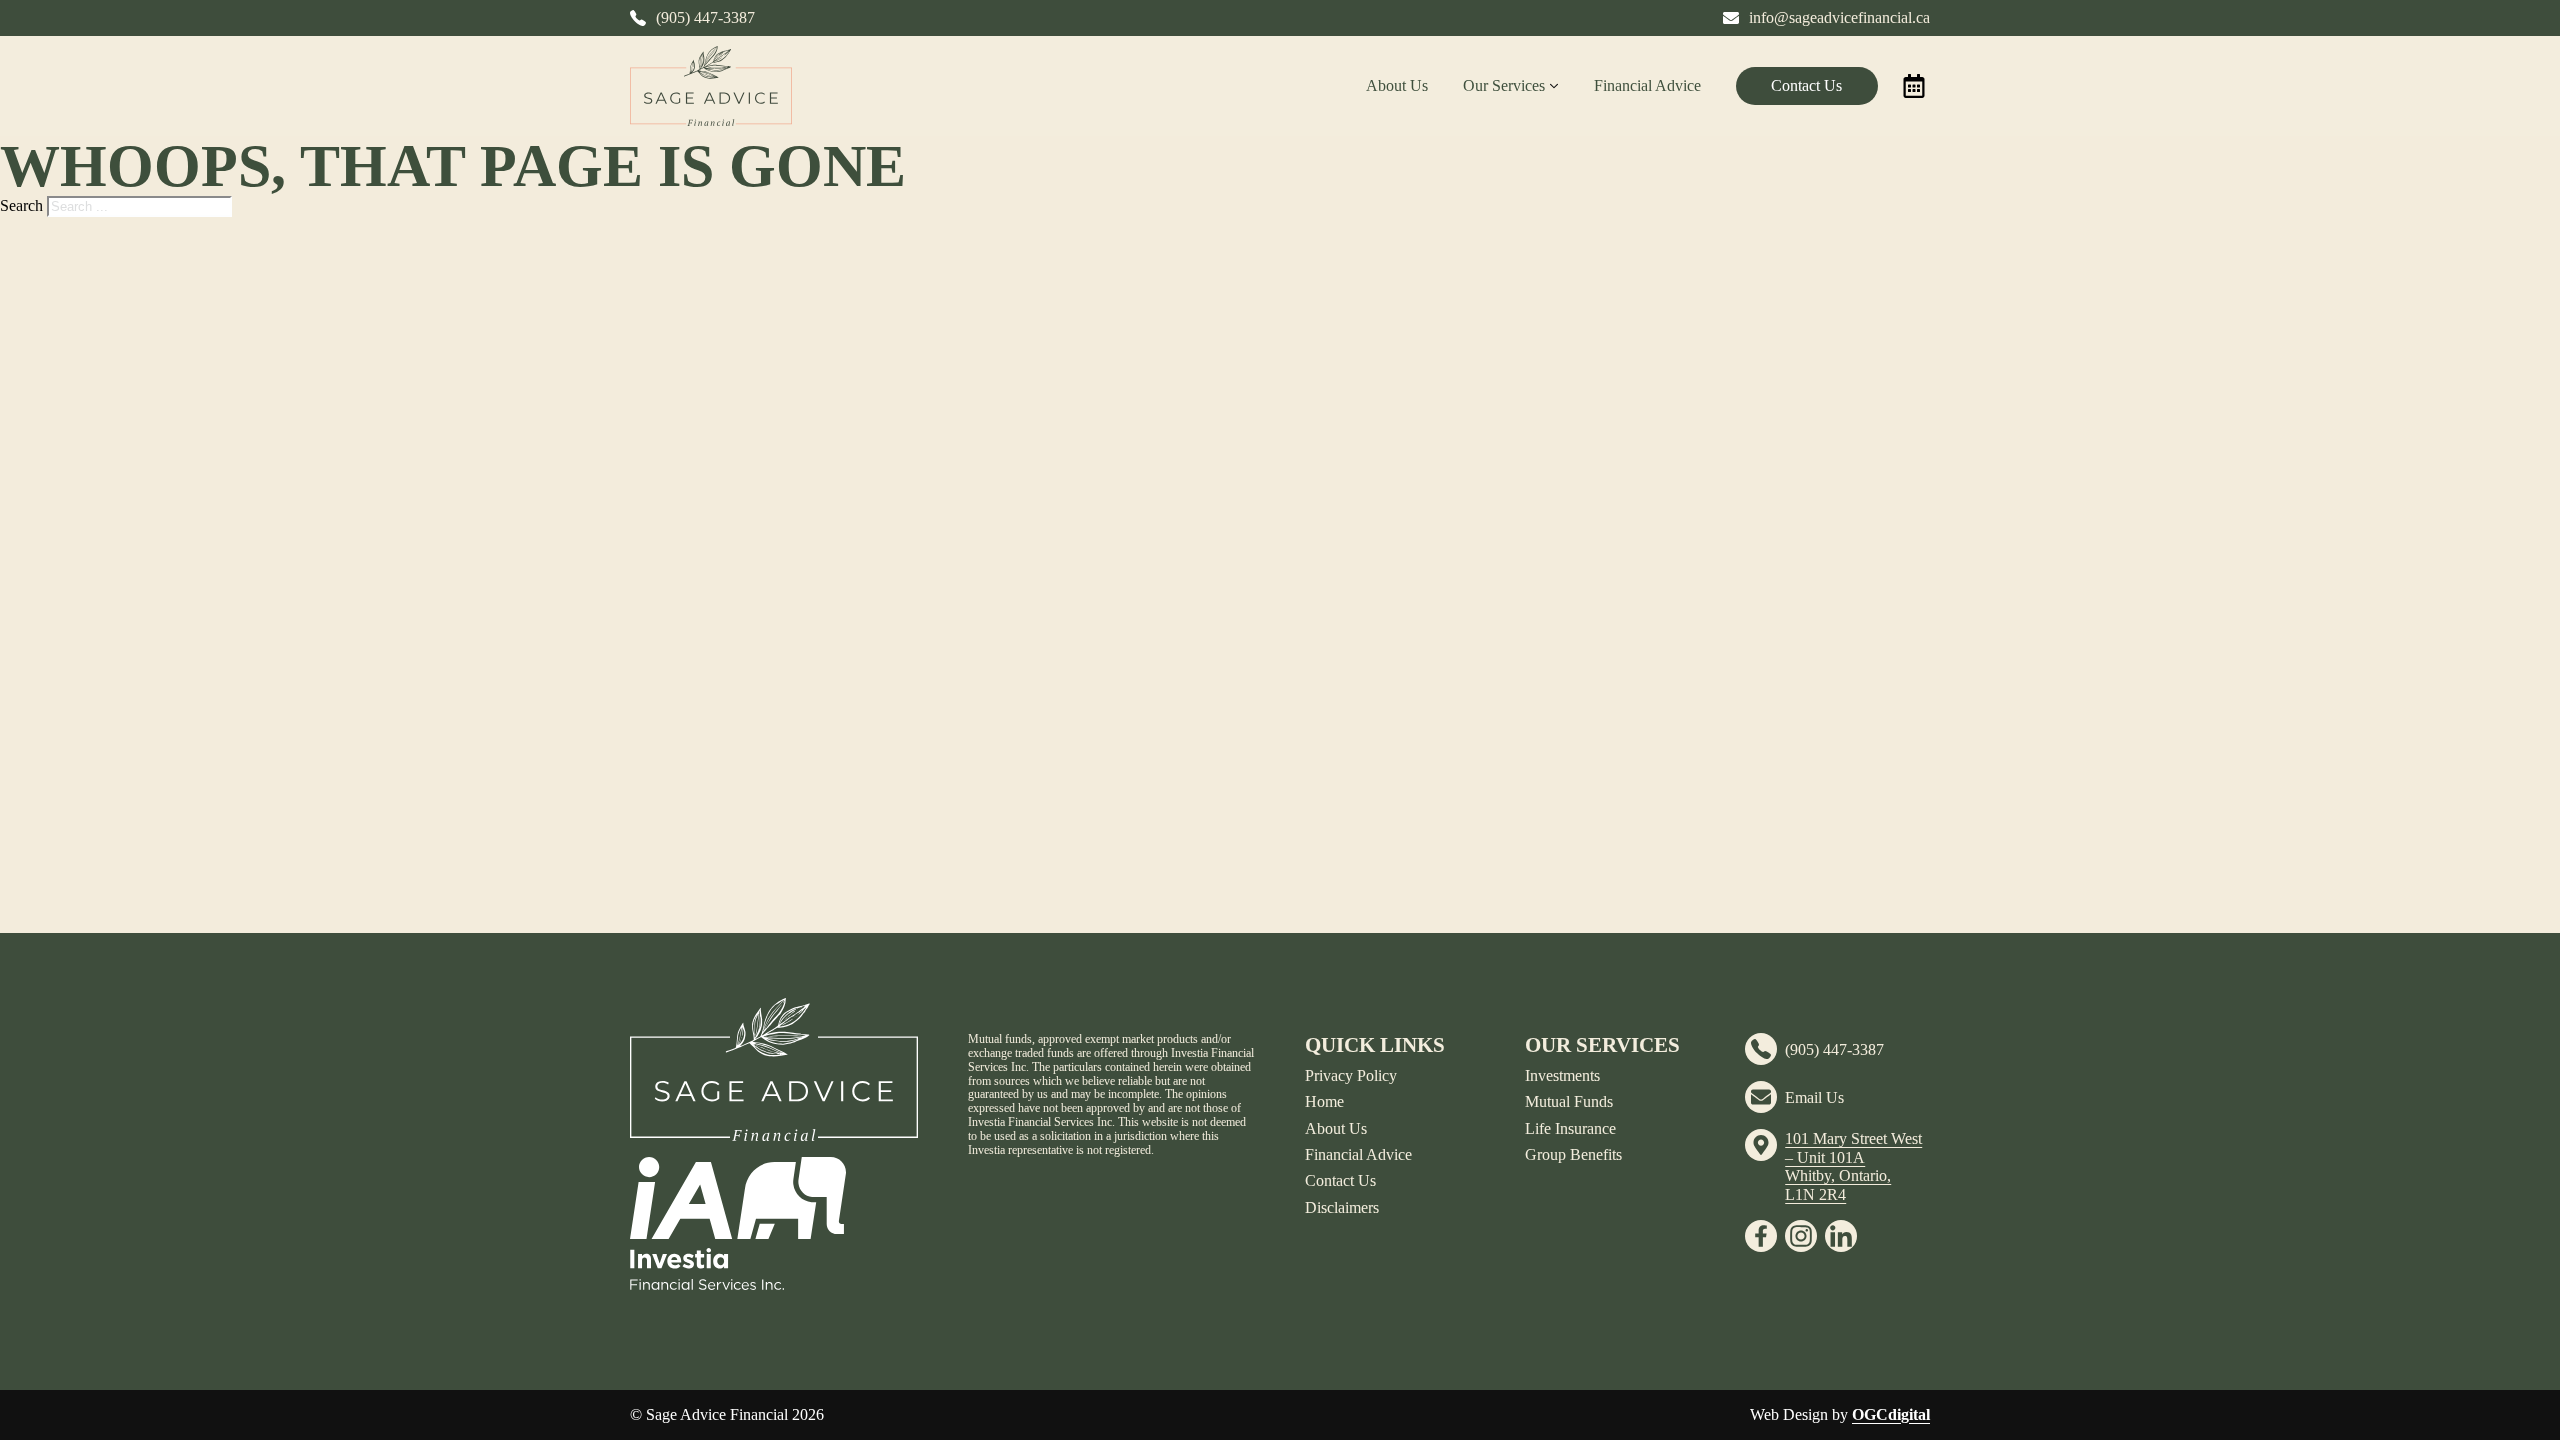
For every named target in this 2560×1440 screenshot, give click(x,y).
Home (1324, 1101)
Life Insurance (1570, 1128)
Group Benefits (1573, 1154)
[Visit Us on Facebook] (1761, 1236)
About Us (1397, 85)
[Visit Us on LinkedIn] (1841, 1236)
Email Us (1814, 1097)
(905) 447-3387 (1834, 1049)
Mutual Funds (1569, 1101)
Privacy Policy (1351, 1075)
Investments (1562, 1075)
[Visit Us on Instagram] (1801, 1236)
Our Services (1504, 85)
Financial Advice (1647, 85)
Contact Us (1806, 85)
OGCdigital (1891, 1414)
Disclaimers (1342, 1207)
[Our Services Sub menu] (1554, 86)
